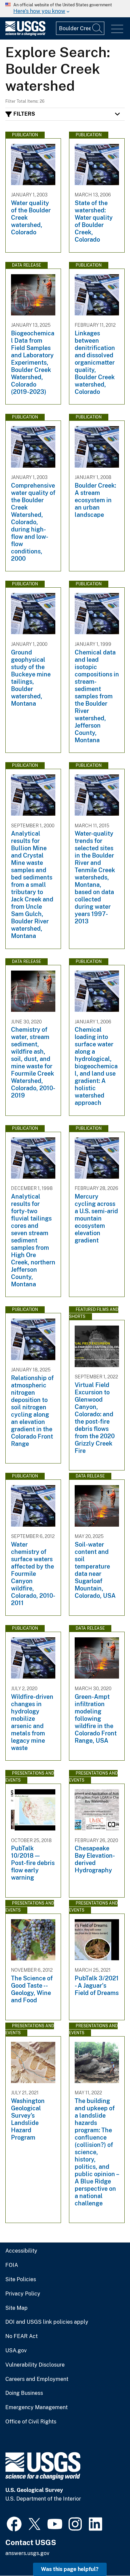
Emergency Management (36, 2407)
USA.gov (16, 2351)
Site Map (16, 2308)
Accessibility (21, 2251)
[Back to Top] (106, 2552)
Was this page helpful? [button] (70, 2569)
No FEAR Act (21, 2336)
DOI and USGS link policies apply (47, 2322)
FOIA (12, 2265)
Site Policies (21, 2280)
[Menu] (117, 29)
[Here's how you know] (65, 9)
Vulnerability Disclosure (35, 2365)
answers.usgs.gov (27, 2553)
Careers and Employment (37, 2379)
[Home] (25, 34)
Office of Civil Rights (31, 2422)
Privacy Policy (23, 2294)
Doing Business (24, 2393)
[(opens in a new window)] (14, 2523)
